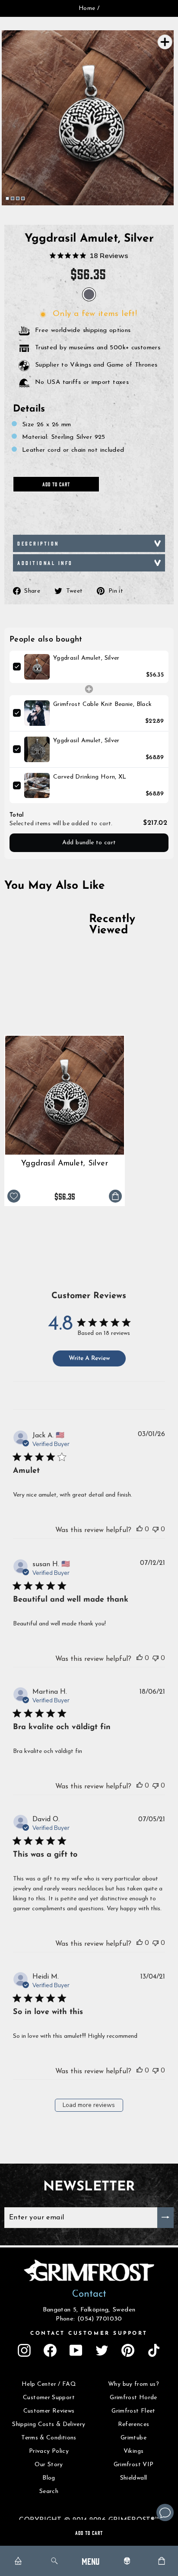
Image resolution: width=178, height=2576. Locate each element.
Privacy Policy (49, 2451)
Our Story (49, 2465)
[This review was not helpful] (156, 1529)
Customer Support (49, 2398)
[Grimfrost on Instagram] (24, 2350)
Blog (49, 2478)
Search (49, 2491)
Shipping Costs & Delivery (49, 2424)
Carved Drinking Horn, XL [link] (90, 777)
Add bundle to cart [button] (89, 843)
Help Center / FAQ (49, 2384)
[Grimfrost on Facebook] (50, 2350)
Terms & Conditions (49, 2438)
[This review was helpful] (140, 1529)
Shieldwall (134, 2478)
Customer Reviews (49, 2411)
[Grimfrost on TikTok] (154, 2350)
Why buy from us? (133, 2384)
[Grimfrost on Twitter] (102, 2350)
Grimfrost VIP (134, 2465)
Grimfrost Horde (133, 2398)
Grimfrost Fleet (133, 2411)
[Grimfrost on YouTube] (76, 2350)
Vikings (134, 2451)
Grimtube (133, 2438)
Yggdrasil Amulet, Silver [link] (86, 658)
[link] (37, 667)
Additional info (45, 563)
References (134, 2424)
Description (38, 543)
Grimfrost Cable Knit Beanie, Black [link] (103, 704)
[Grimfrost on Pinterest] (128, 2350)
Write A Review (89, 1358)
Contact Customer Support (89, 2333)
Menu (91, 2561)
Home (87, 8)
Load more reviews (89, 2105)
